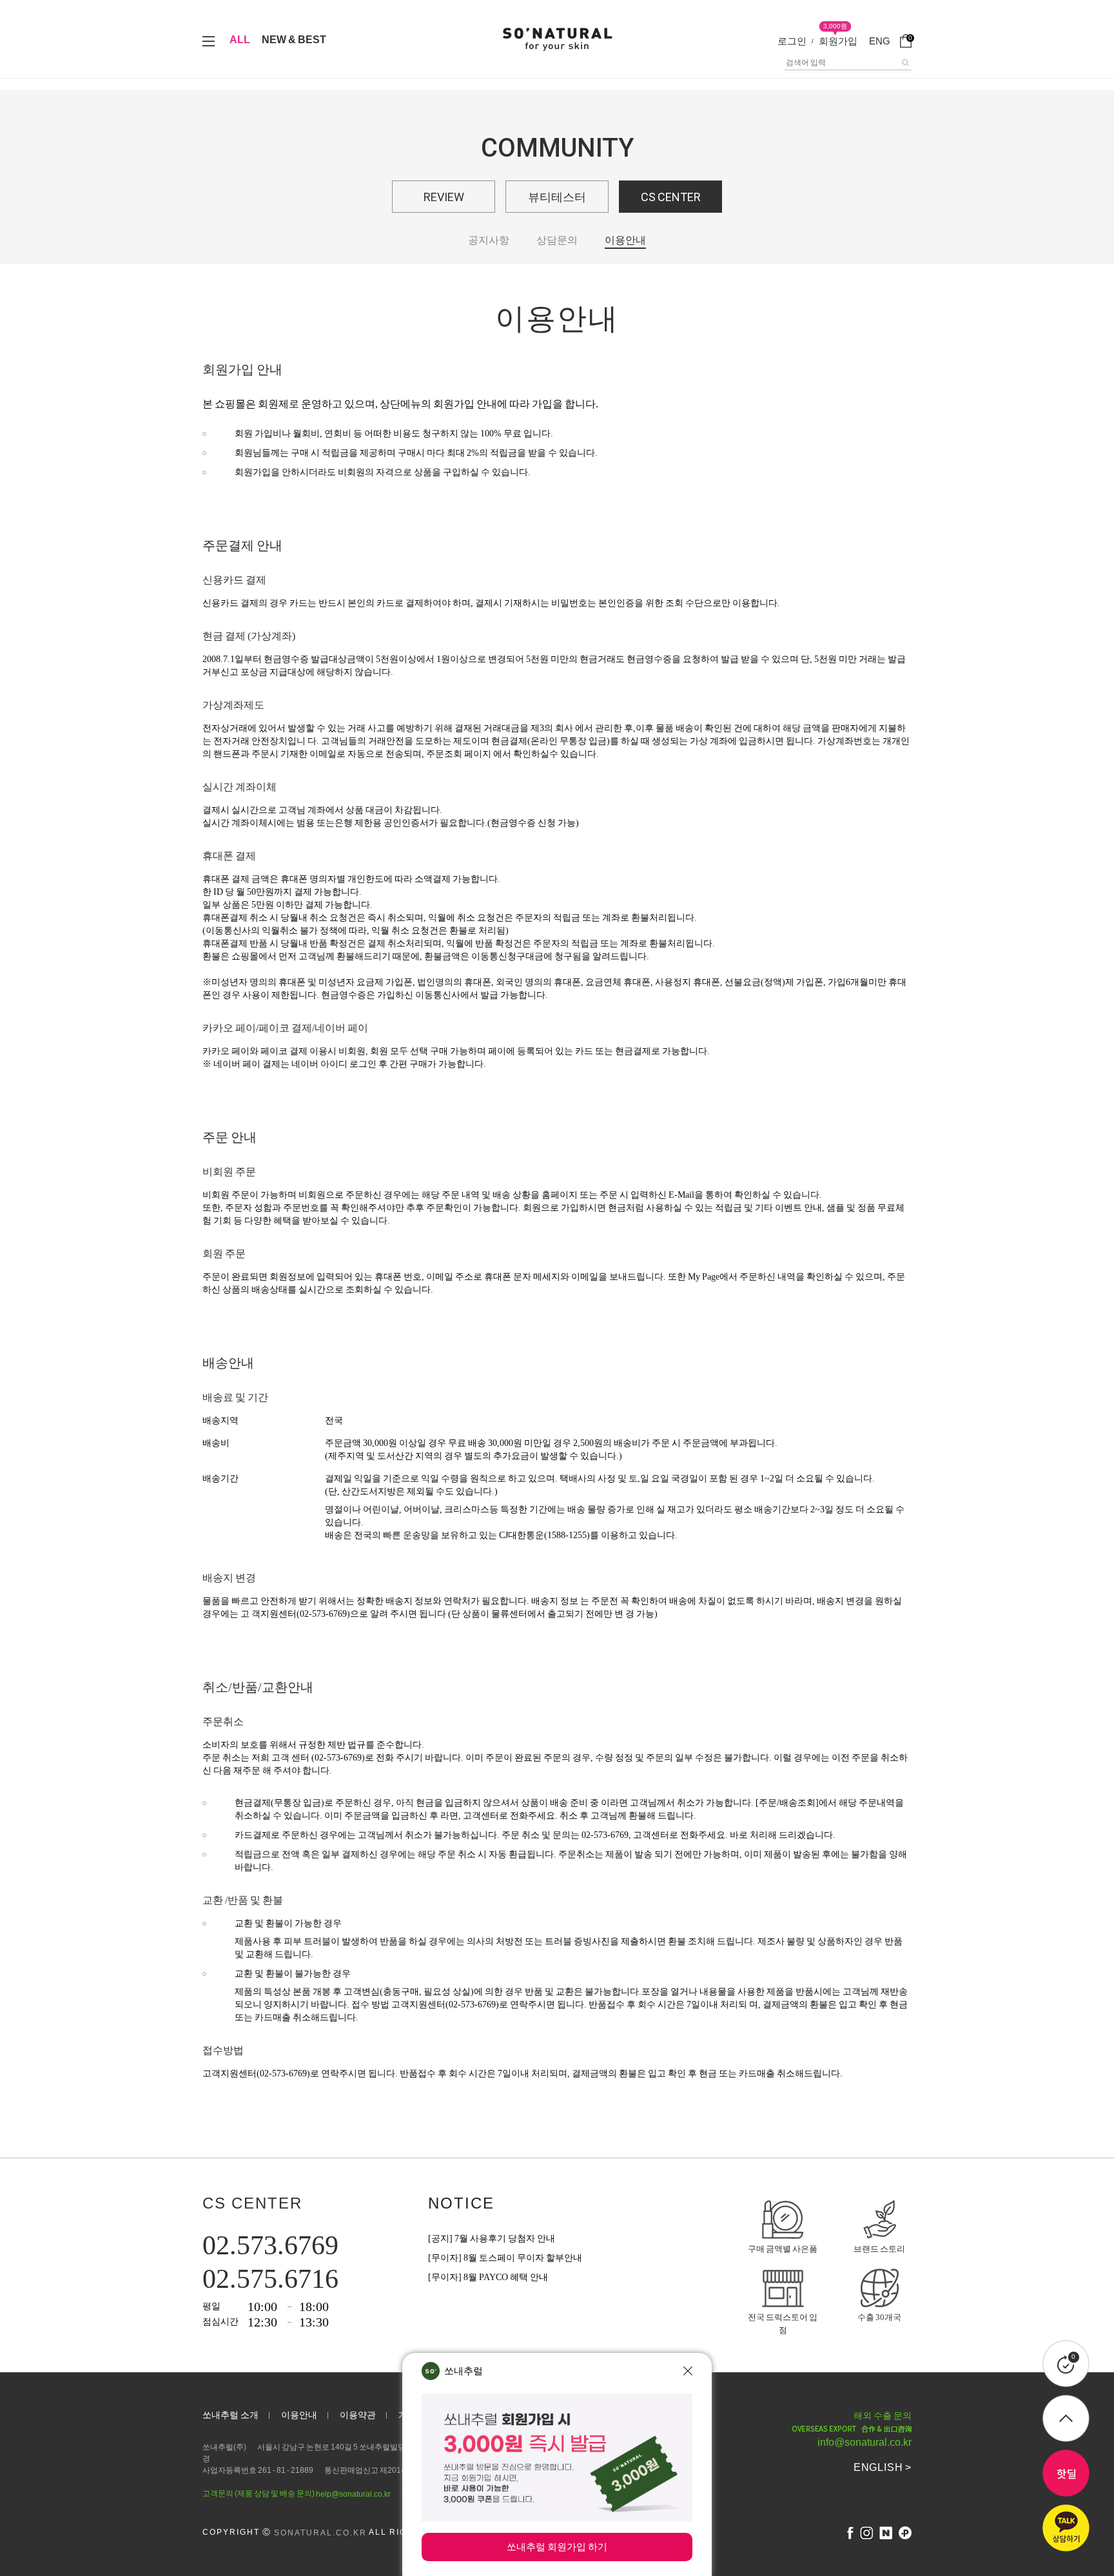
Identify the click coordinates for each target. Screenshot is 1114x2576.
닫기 (688, 2371)
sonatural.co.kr (320, 2533)
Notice (461, 2203)
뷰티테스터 (557, 197)
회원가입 (838, 41)
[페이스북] (850, 2533)
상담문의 (557, 240)
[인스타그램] (866, 2533)
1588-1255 (567, 1535)
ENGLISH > (883, 2467)
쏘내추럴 (464, 2371)
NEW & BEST (294, 40)
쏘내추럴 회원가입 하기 (557, 2547)
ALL (240, 40)
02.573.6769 (270, 2245)
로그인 (792, 41)
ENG (880, 41)
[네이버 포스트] (886, 2533)
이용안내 (625, 240)
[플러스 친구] (905, 2533)
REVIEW (444, 197)
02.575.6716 (270, 2279)
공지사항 (489, 240)
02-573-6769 (323, 1614)
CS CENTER (671, 197)
